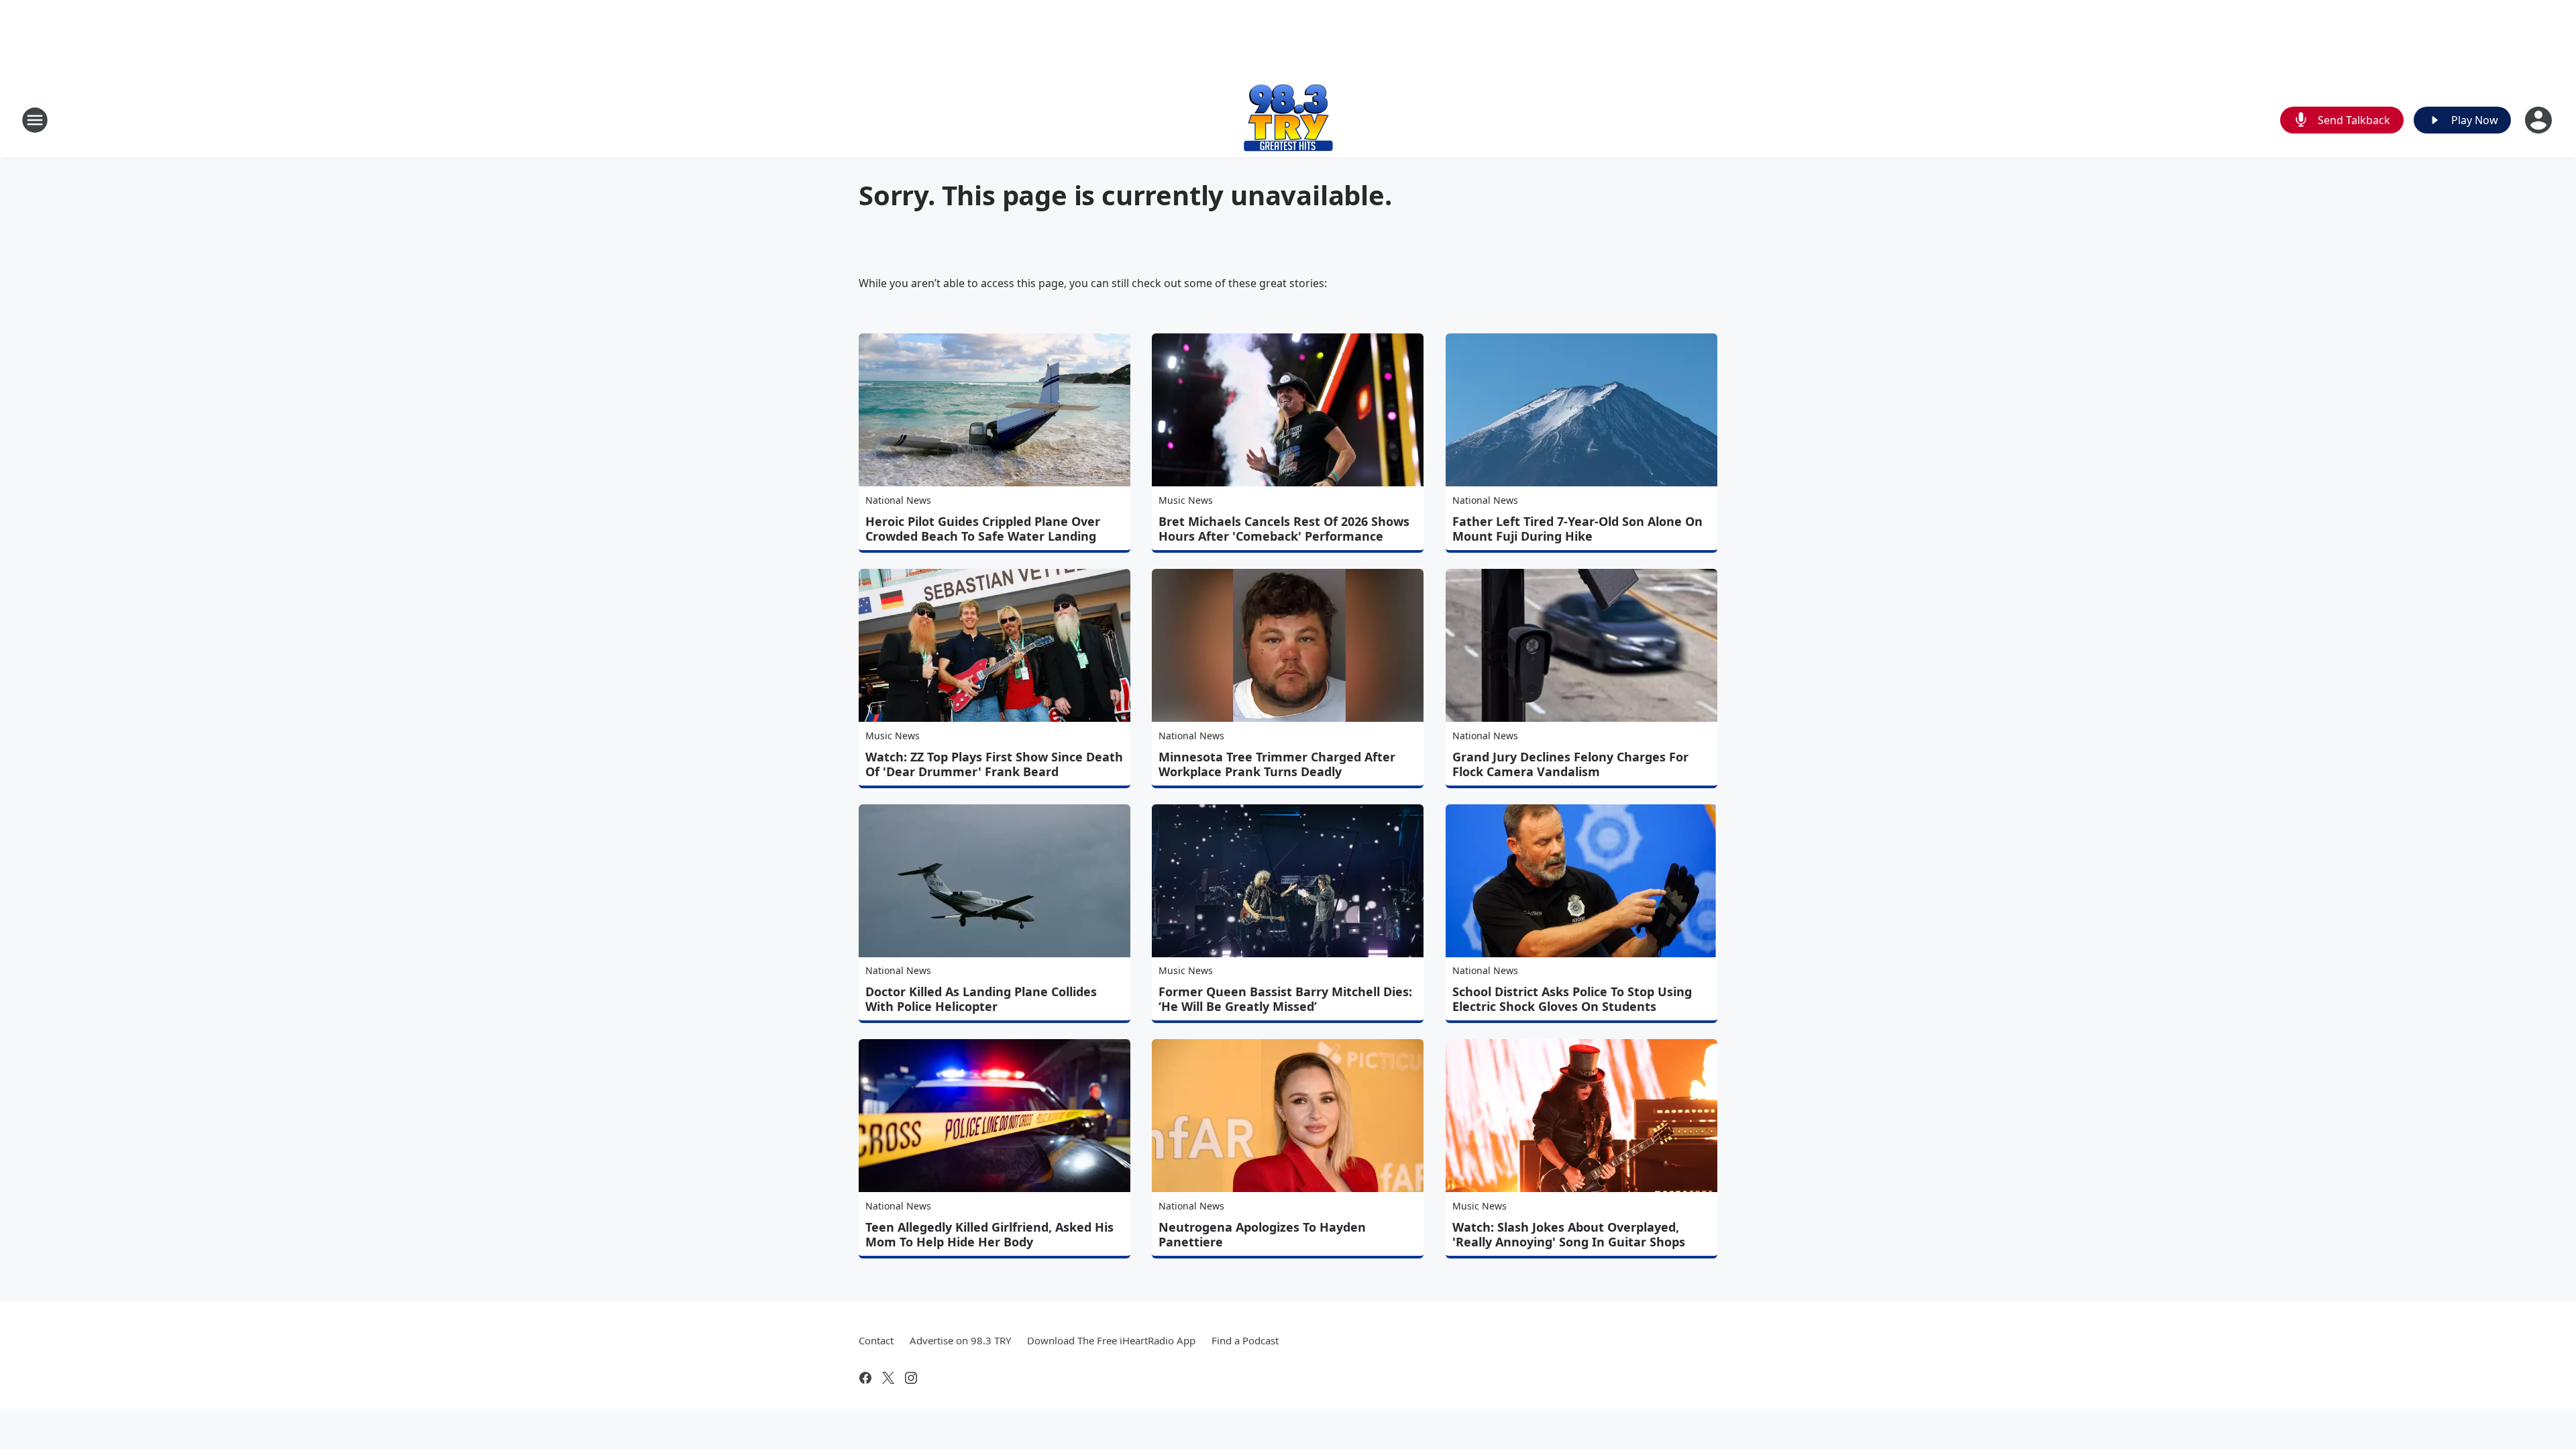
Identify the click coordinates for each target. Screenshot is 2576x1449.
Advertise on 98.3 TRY (960, 1340)
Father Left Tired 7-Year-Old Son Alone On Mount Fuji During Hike (1577, 529)
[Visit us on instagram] (911, 1378)
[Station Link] (1288, 120)
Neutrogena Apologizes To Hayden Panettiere (1262, 1234)
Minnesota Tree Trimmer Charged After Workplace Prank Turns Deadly (1277, 764)
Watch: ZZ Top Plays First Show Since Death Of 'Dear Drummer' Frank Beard (994, 764)
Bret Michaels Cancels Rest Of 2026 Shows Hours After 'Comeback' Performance (1284, 529)
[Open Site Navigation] (35, 120)
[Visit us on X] (888, 1378)
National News (898, 500)
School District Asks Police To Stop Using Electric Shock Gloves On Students (1572, 999)
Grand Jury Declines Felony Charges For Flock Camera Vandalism (1570, 764)
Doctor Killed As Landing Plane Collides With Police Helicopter (981, 999)
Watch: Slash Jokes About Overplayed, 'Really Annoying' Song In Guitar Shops (1569, 1234)
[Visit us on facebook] (865, 1378)
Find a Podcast (1245, 1340)
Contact (876, 1340)
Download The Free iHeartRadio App (1111, 1340)
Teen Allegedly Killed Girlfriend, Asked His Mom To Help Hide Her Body (989, 1234)
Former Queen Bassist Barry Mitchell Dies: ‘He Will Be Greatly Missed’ (1285, 999)
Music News (1186, 500)
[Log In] (2540, 120)
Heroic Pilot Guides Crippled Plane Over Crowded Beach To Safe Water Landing (983, 529)
